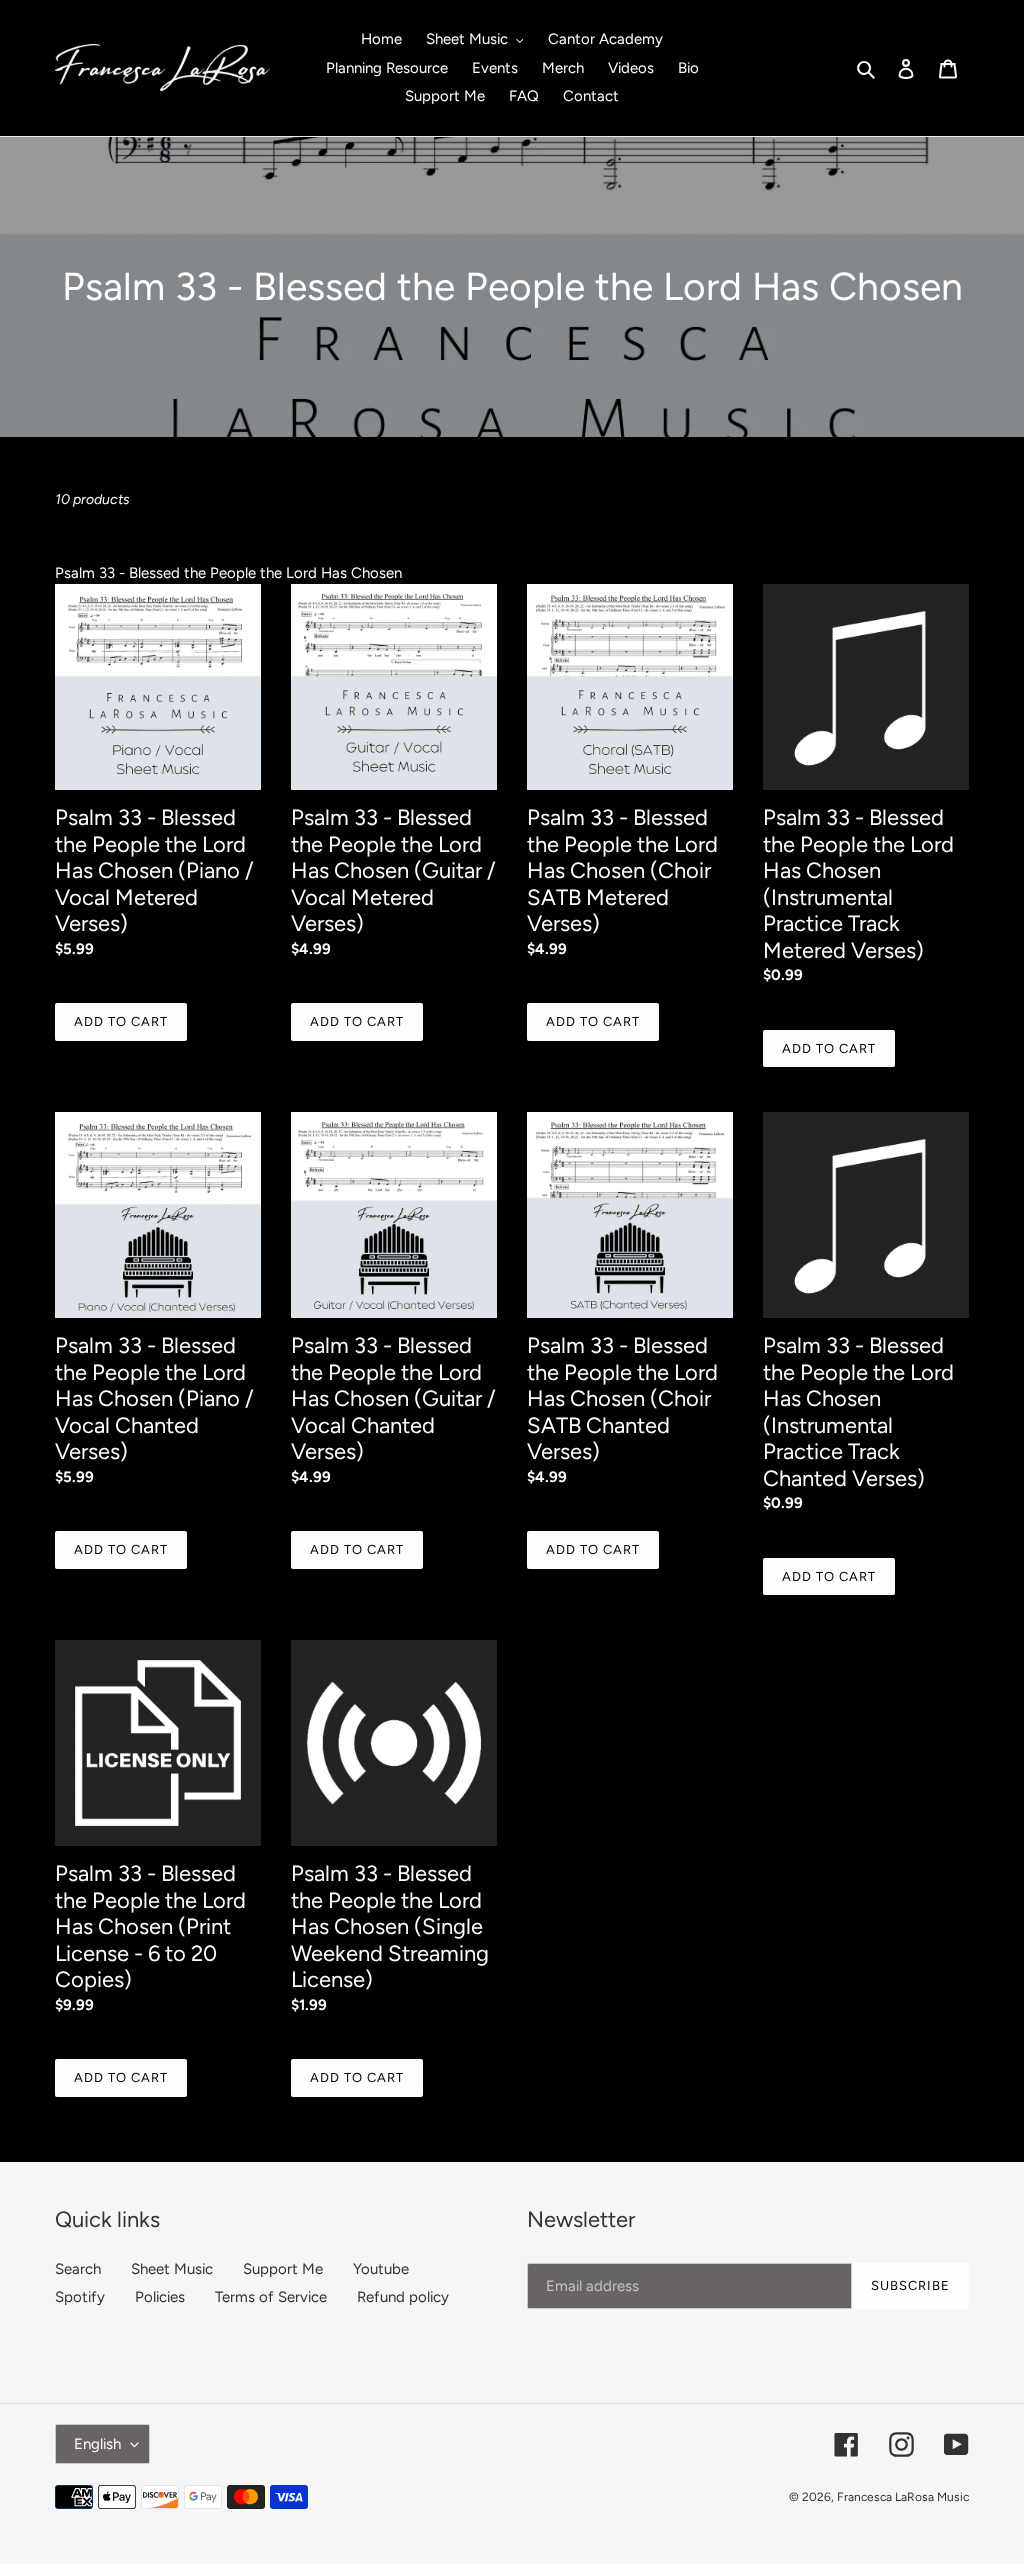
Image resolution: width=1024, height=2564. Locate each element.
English (97, 2444)
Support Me (283, 2269)
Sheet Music (172, 2269)
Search (78, 2269)
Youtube (381, 2269)
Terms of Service (271, 2297)
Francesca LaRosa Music (903, 2497)
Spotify (80, 2297)
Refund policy (403, 2297)
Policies (160, 2297)
